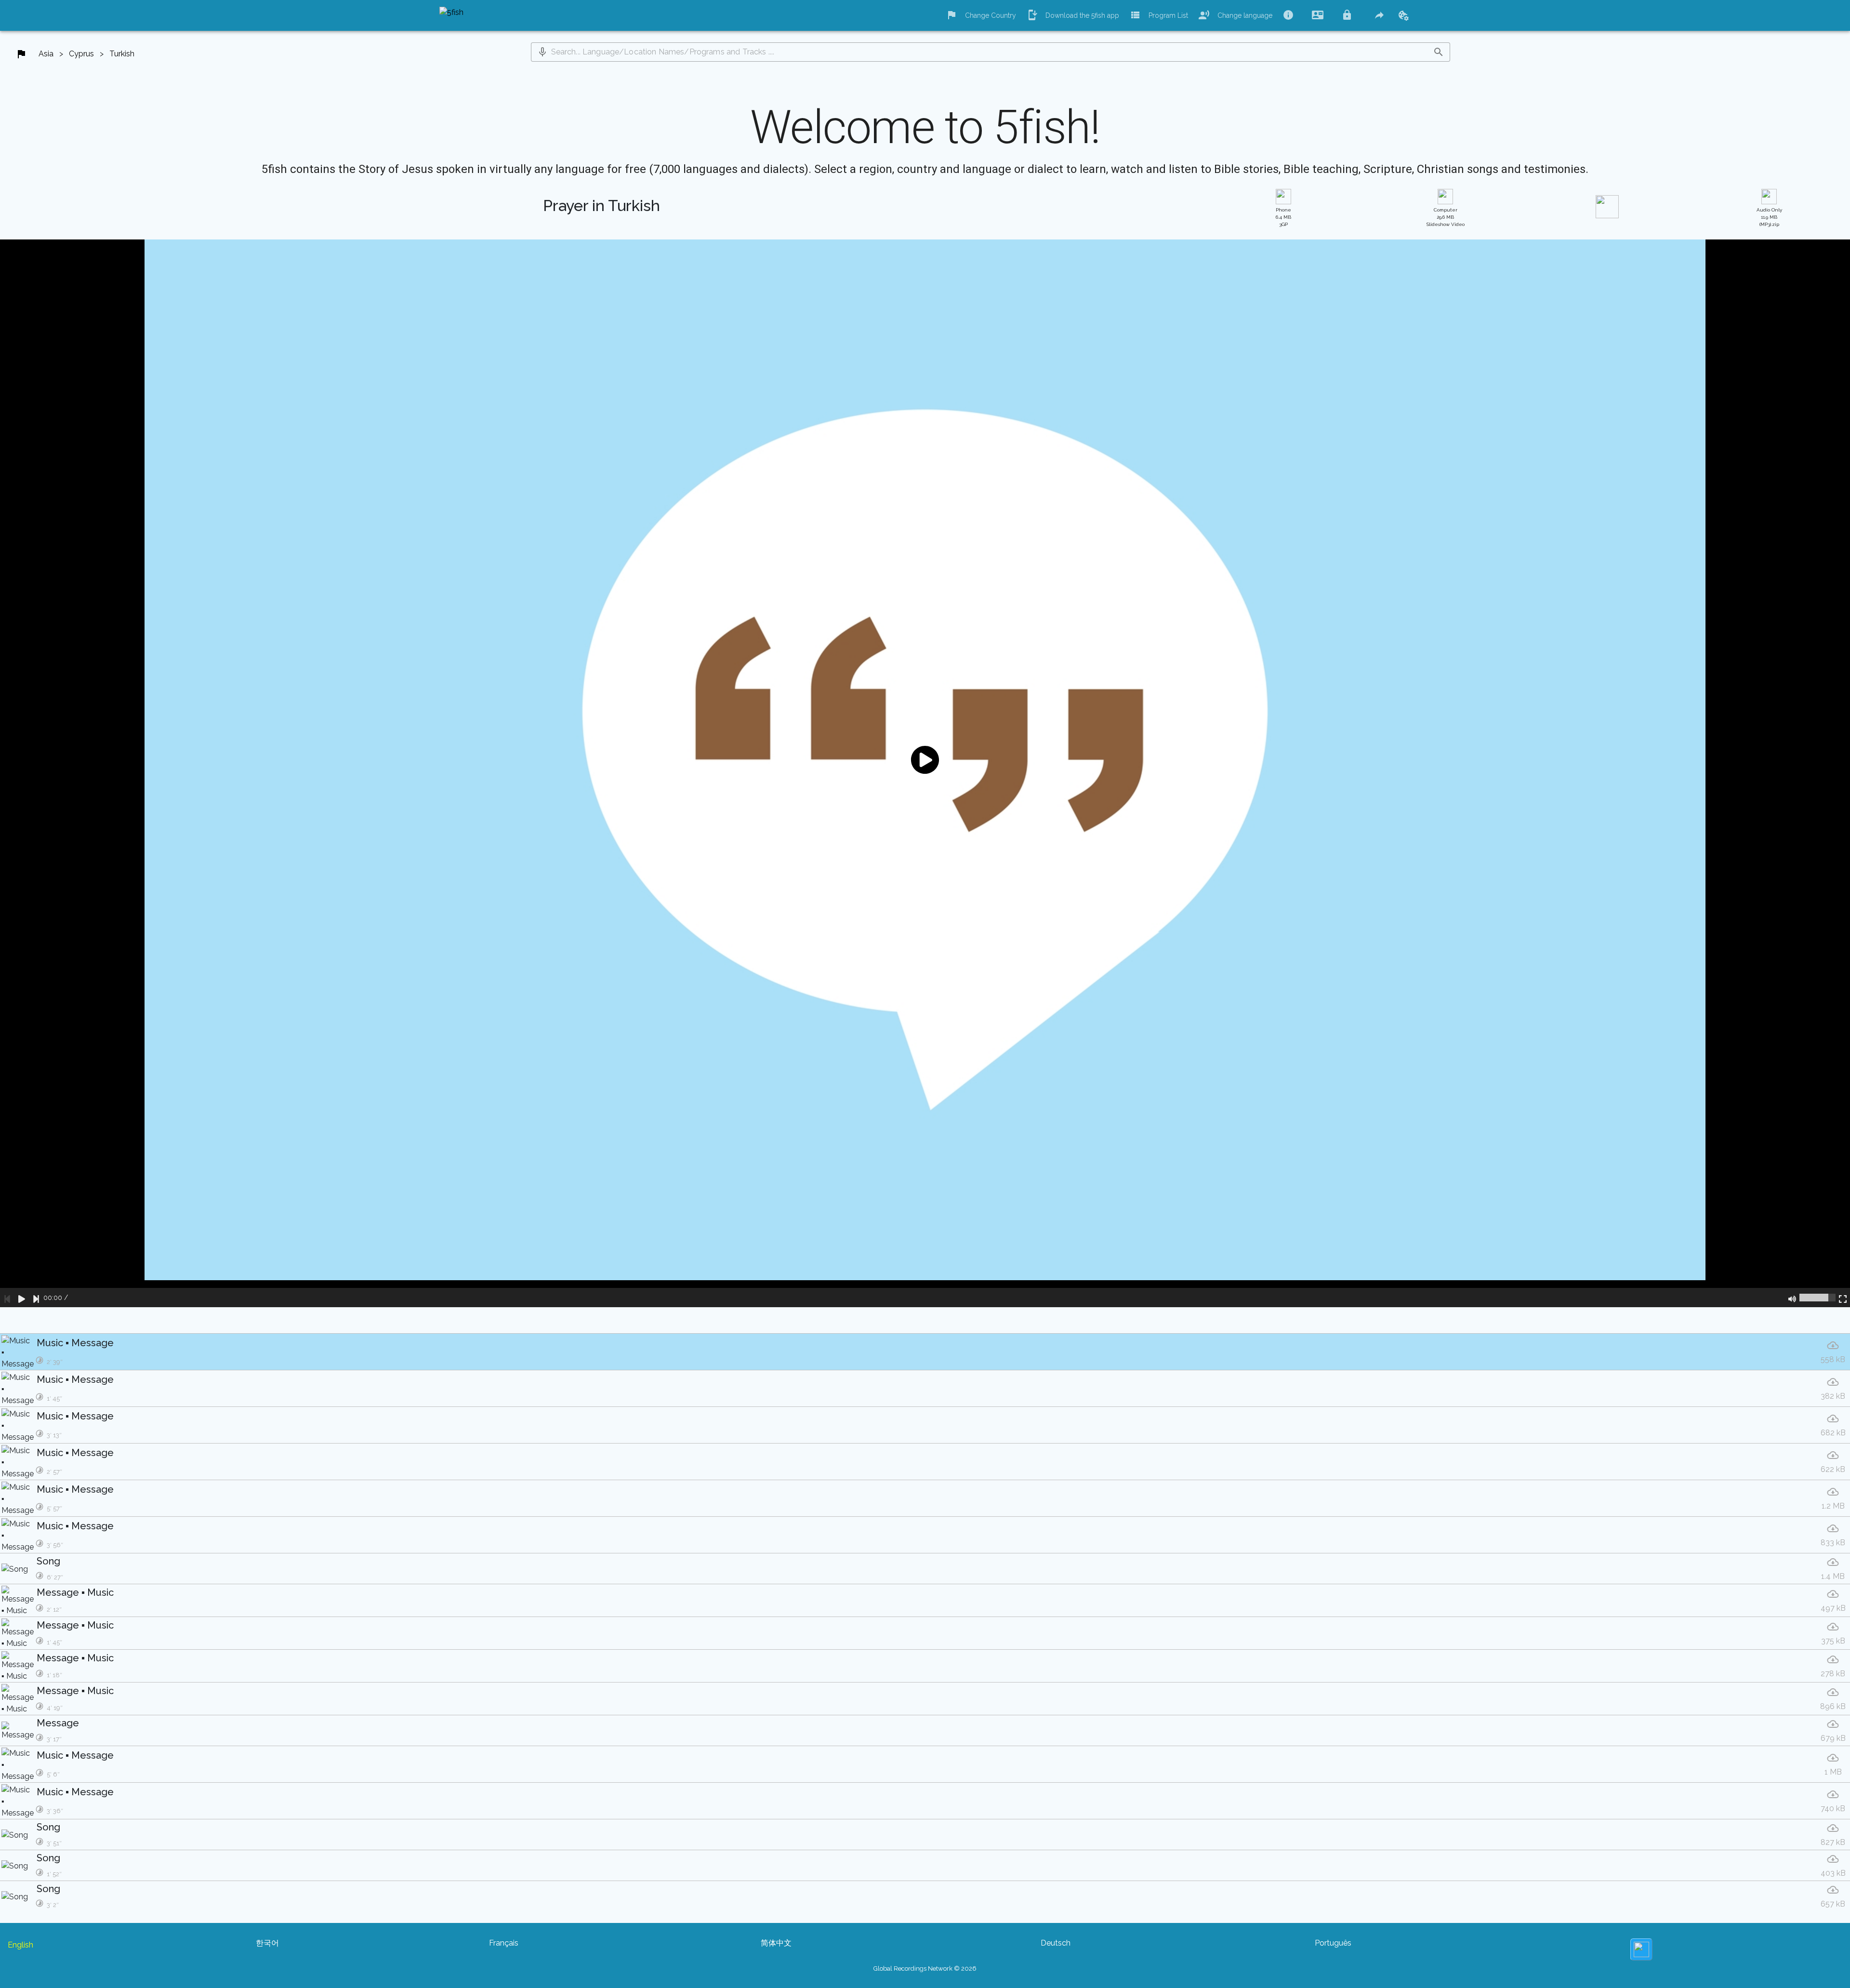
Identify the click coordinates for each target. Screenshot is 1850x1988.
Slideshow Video (1446, 217)
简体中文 (776, 1943)
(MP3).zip (1769, 217)
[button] (542, 52)
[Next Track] (36, 1298)
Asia (46, 54)
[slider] (1817, 1298)
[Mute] (1792, 1298)
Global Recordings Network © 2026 (925, 1968)
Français (504, 1943)
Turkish (122, 54)
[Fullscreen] (1843, 1298)
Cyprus (81, 54)
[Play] (22, 1298)
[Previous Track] (7, 1298)
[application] (925, 773)
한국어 (267, 1943)
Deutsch (1056, 1943)
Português (1333, 1943)
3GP (1283, 217)
